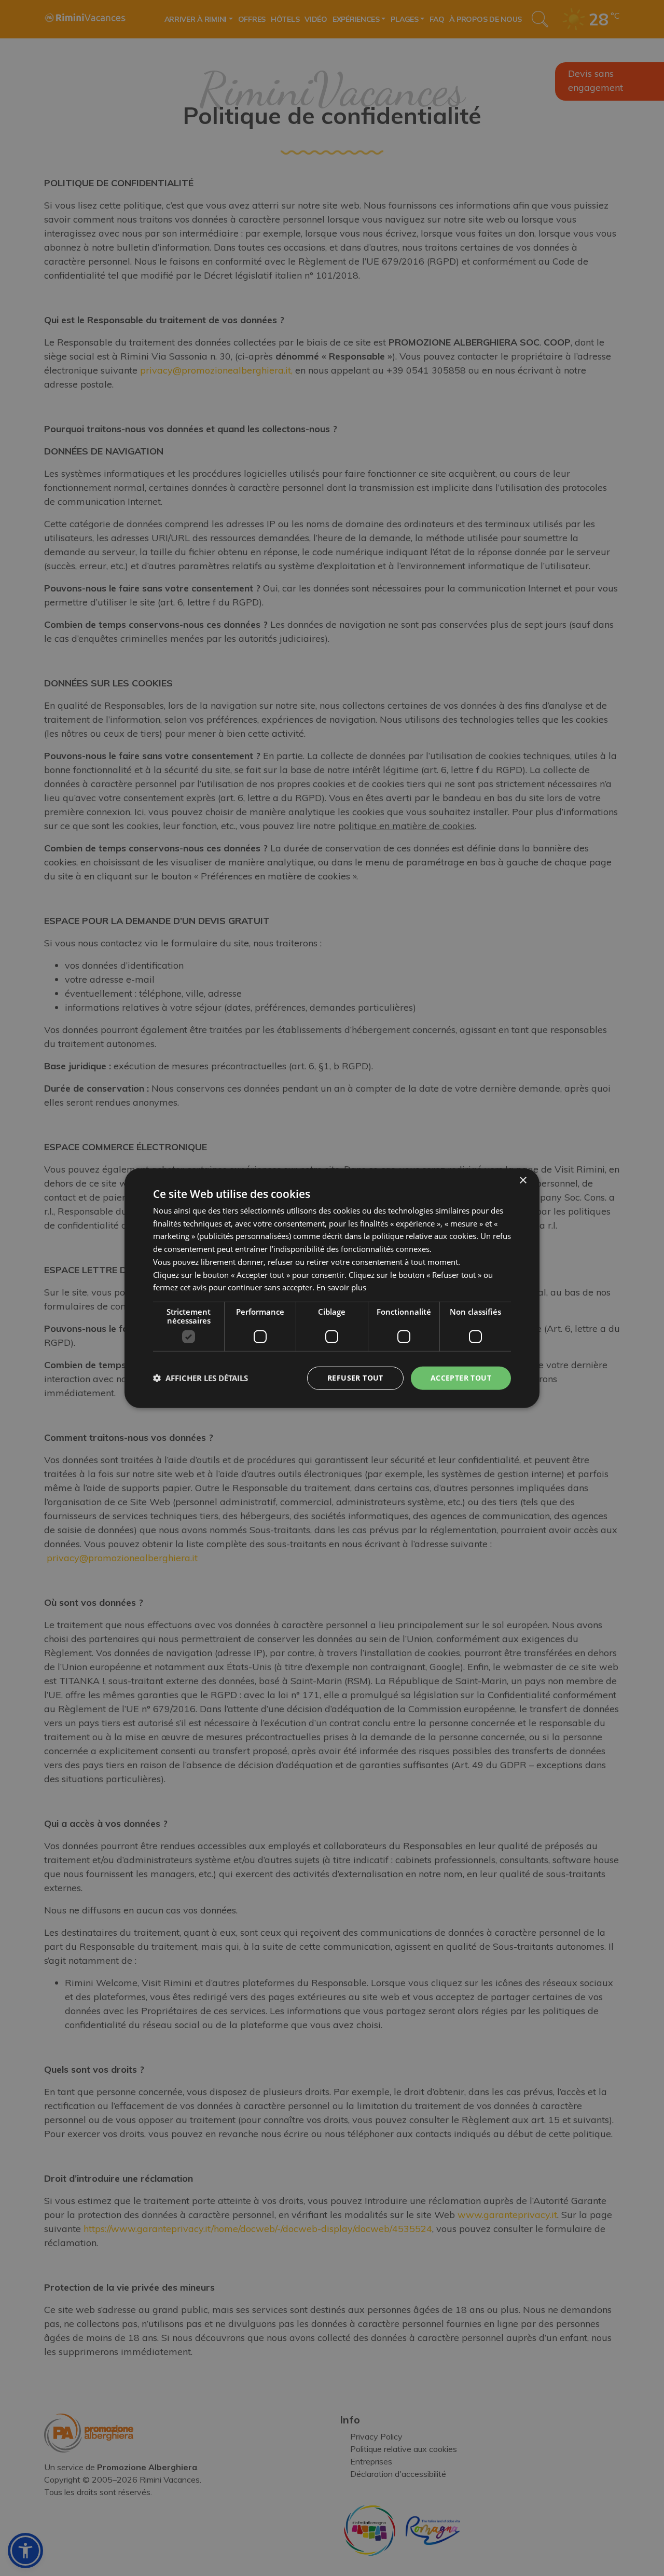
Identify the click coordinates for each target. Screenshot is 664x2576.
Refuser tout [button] (355, 1378)
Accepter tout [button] (461, 1378)
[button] (200, 1378)
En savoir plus (341, 1287)
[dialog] (332, 1288)
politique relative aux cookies (424, 1236)
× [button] (523, 1180)
